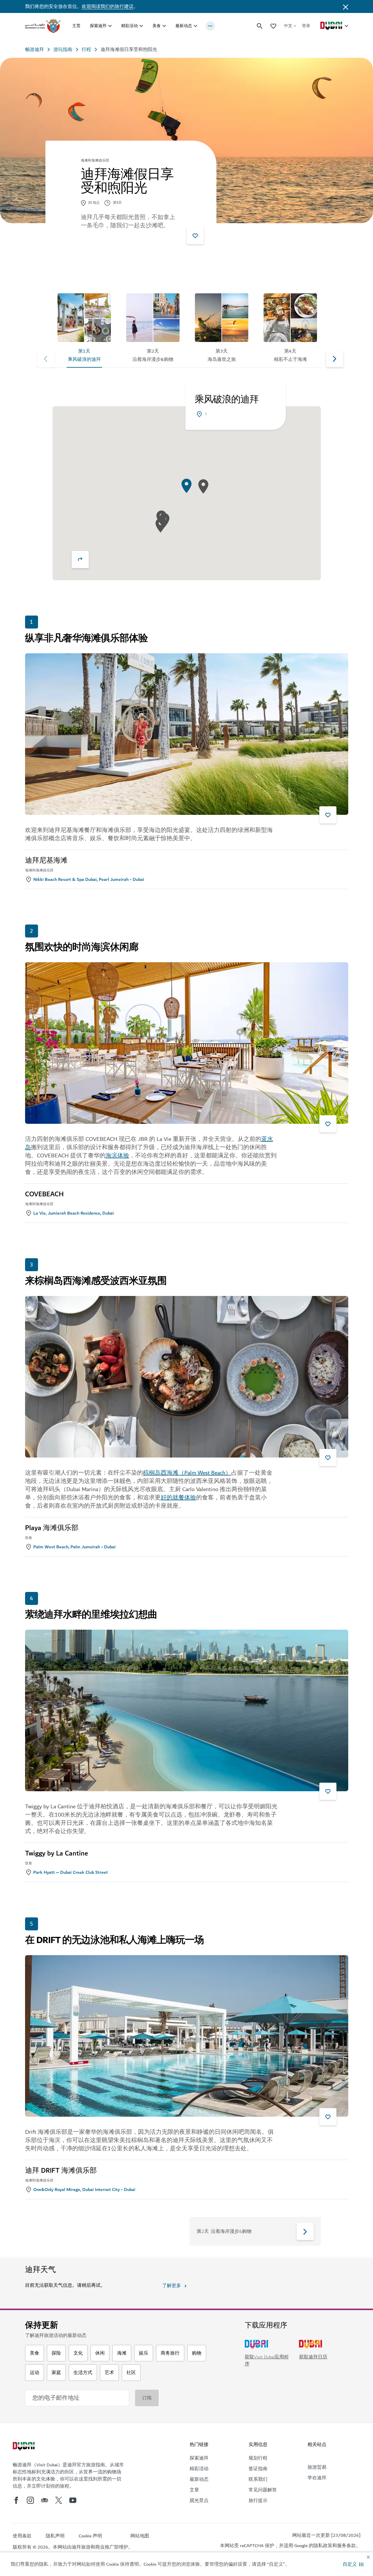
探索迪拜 (98, 26)
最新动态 (184, 26)
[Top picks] (273, 26)
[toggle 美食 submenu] (164, 26)
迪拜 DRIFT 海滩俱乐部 (61, 2171)
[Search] (260, 26)
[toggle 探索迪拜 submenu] (110, 26)
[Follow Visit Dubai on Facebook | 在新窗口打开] (16, 2500)
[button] (353, 2564)
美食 (157, 26)
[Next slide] (46, 358)
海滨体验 (117, 1156)
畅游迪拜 (34, 50)
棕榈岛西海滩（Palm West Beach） (187, 1473)
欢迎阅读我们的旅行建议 (108, 6)
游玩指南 (63, 50)
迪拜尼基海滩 (46, 861)
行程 (86, 50)
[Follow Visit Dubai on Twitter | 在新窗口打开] (59, 2500)
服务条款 (346, 2546)
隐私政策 (323, 2546)
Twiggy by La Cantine (56, 1853)
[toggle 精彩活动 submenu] (141, 26)
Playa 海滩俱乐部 (52, 1528)
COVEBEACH (44, 1194)
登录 (306, 26)
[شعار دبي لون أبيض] (24, 2447)
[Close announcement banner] (346, 6)
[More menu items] (210, 26)
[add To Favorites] (195, 236)
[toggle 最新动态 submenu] (195, 26)
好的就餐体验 (178, 1498)
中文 (288, 26)
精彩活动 (129, 26)
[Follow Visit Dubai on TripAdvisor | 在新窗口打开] (45, 2500)
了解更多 (172, 2286)
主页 (76, 26)
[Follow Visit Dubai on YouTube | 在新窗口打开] (73, 2500)
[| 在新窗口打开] (30, 2500)
